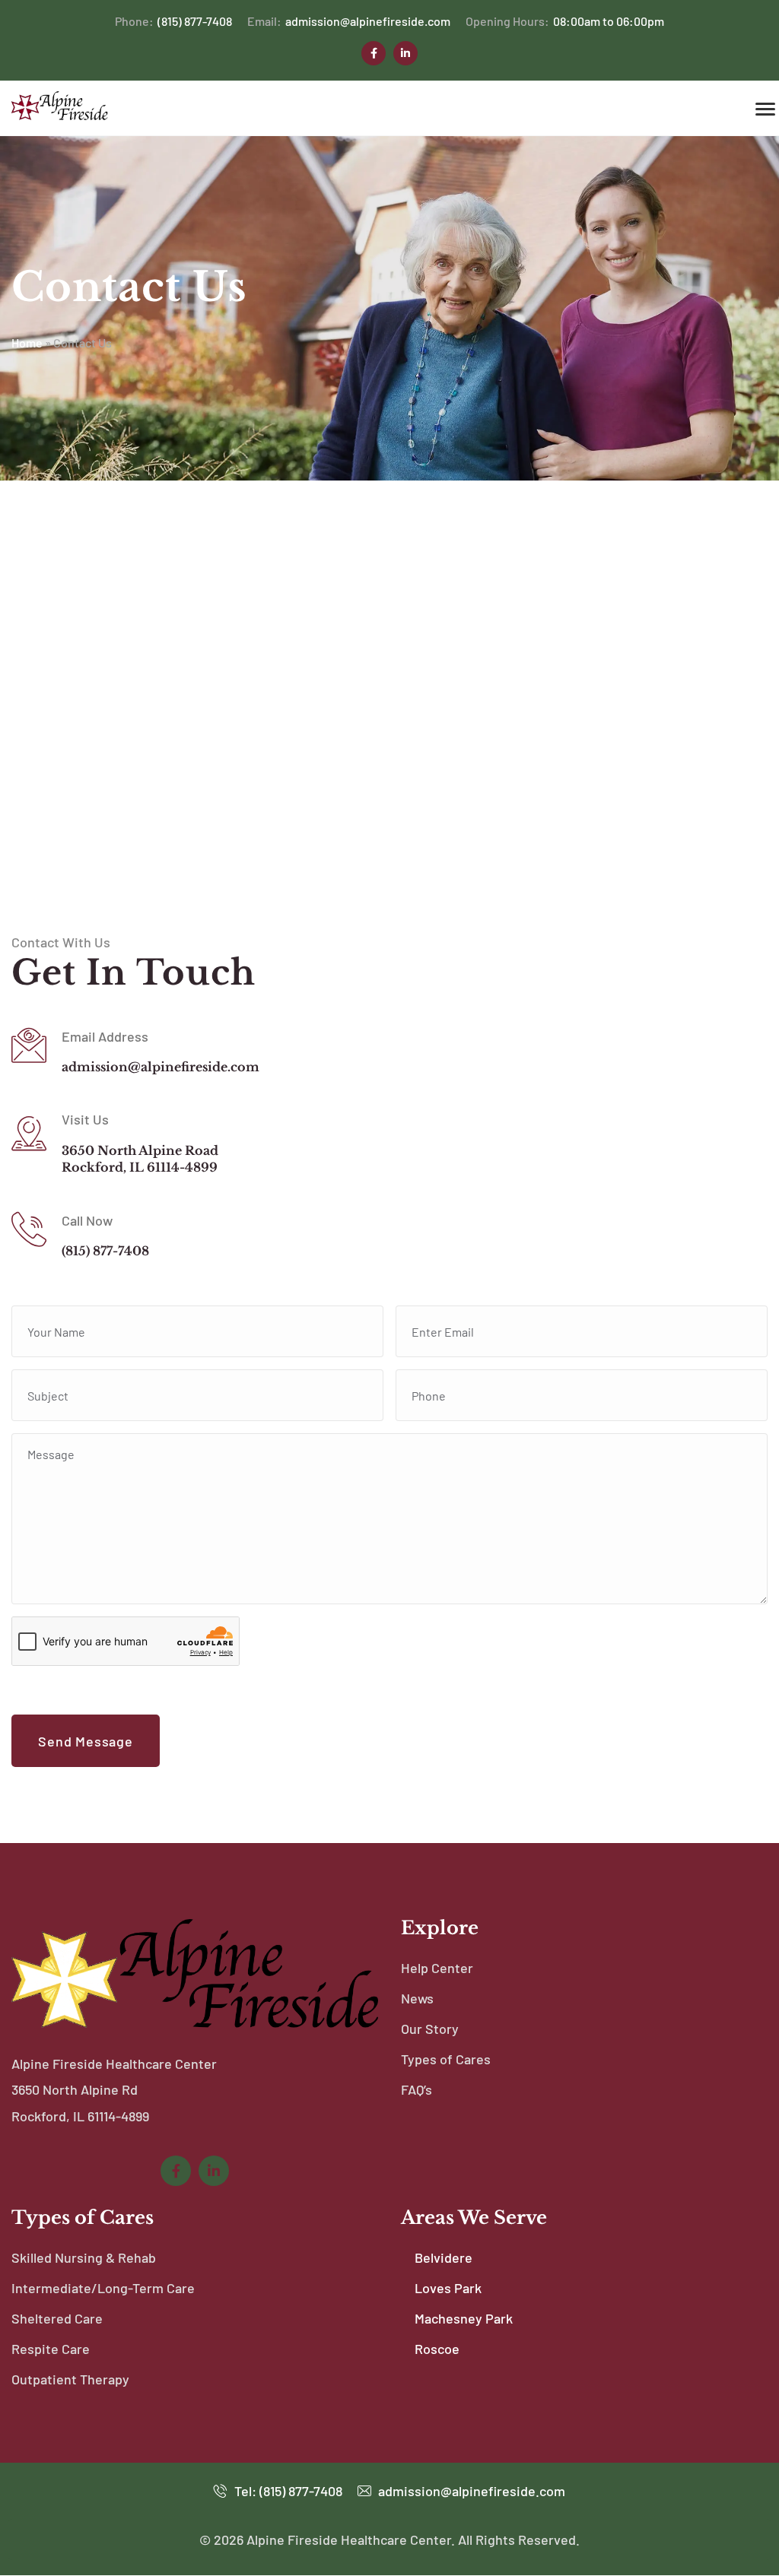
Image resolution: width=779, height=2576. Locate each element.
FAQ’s (417, 2089)
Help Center (437, 1968)
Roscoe (437, 2349)
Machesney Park (464, 2318)
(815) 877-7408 (173, 21)
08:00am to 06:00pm (565, 21)
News (417, 1998)
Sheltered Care (57, 2318)
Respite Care (51, 2349)
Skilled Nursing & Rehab (84, 2257)
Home (27, 343)
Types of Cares (446, 2059)
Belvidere (444, 2257)
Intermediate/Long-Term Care (103, 2288)
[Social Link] (374, 53)
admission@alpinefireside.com (349, 21)
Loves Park (448, 2288)
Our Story (430, 2029)
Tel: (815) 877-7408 (287, 2491)
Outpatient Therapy (70, 2379)
